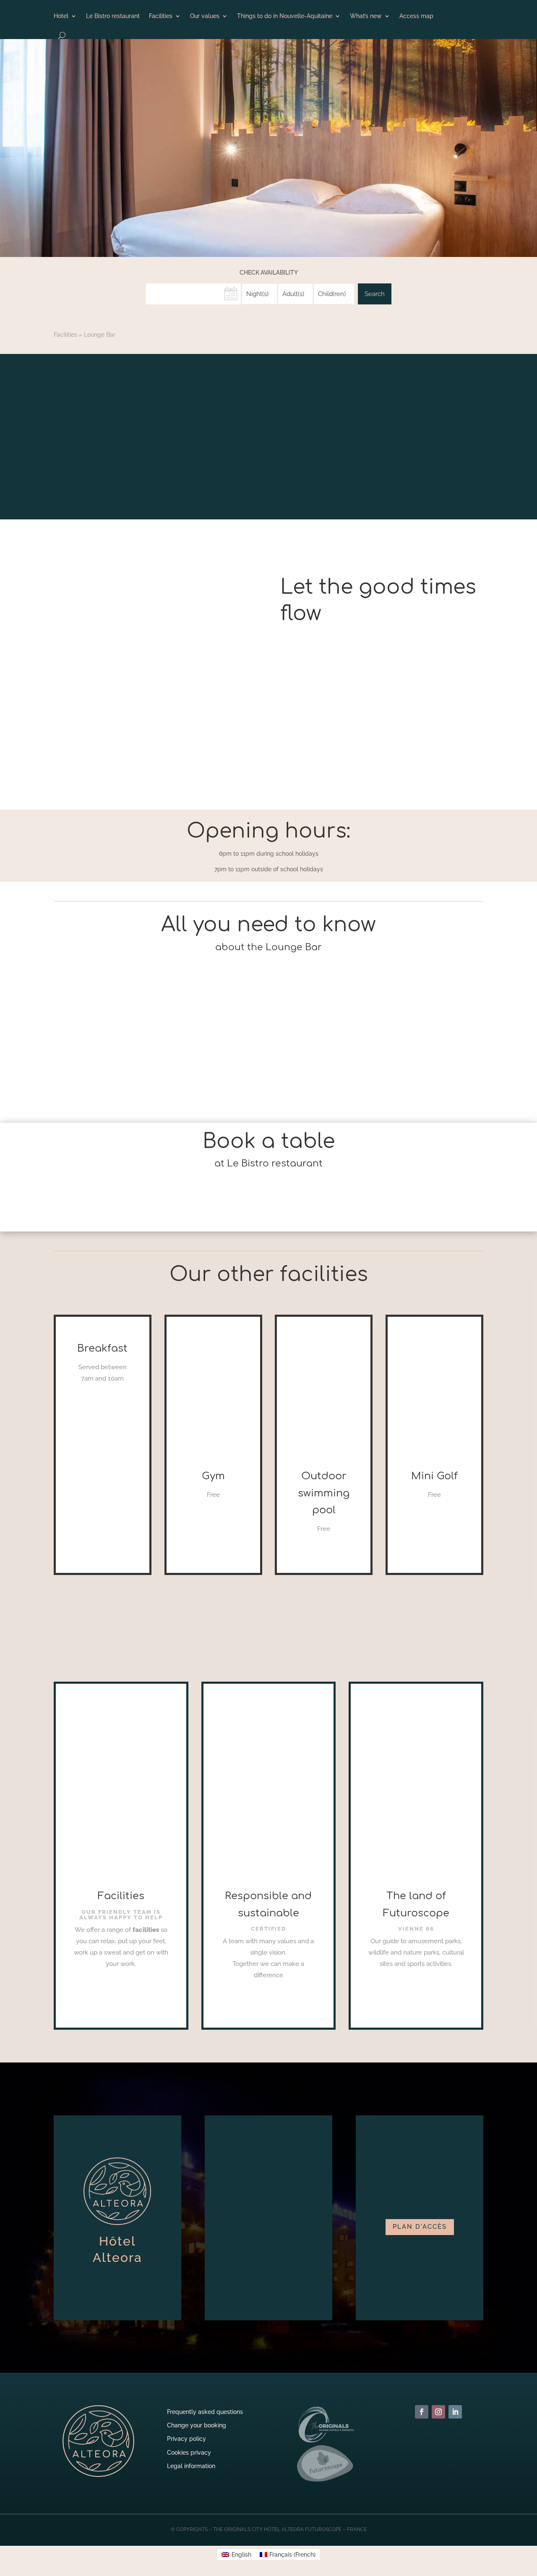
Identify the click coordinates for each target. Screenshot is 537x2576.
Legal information (191, 2466)
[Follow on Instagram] (438, 2412)
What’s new (366, 16)
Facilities (161, 16)
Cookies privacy (189, 2453)
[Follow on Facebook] (422, 2412)
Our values (205, 16)
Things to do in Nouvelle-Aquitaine (285, 16)
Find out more (121, 1983)
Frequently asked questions (205, 2412)
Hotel (61, 16)
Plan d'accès (420, 2227)
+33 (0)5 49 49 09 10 (269, 1210)
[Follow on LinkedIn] (455, 2412)
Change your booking (197, 2425)
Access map (416, 16)
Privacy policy (186, 2439)
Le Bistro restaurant (113, 16)
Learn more (102, 1401)
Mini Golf (434, 1476)
